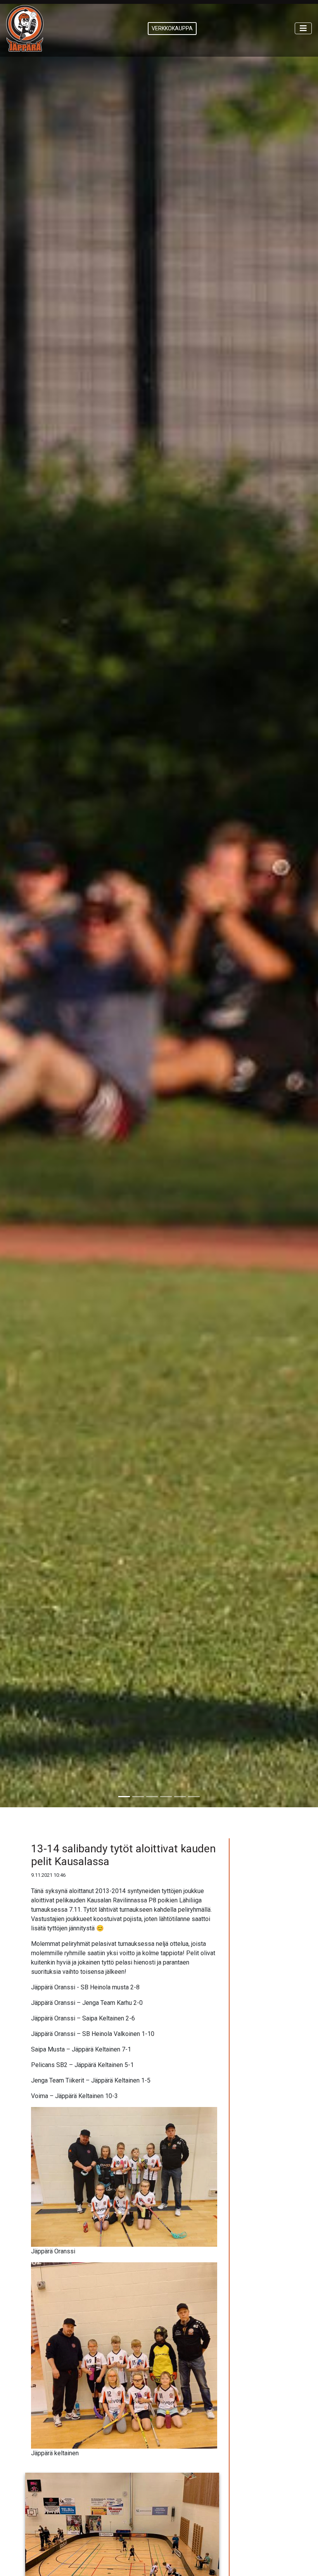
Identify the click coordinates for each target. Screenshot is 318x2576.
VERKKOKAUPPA (172, 28)
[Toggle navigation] (303, 28)
